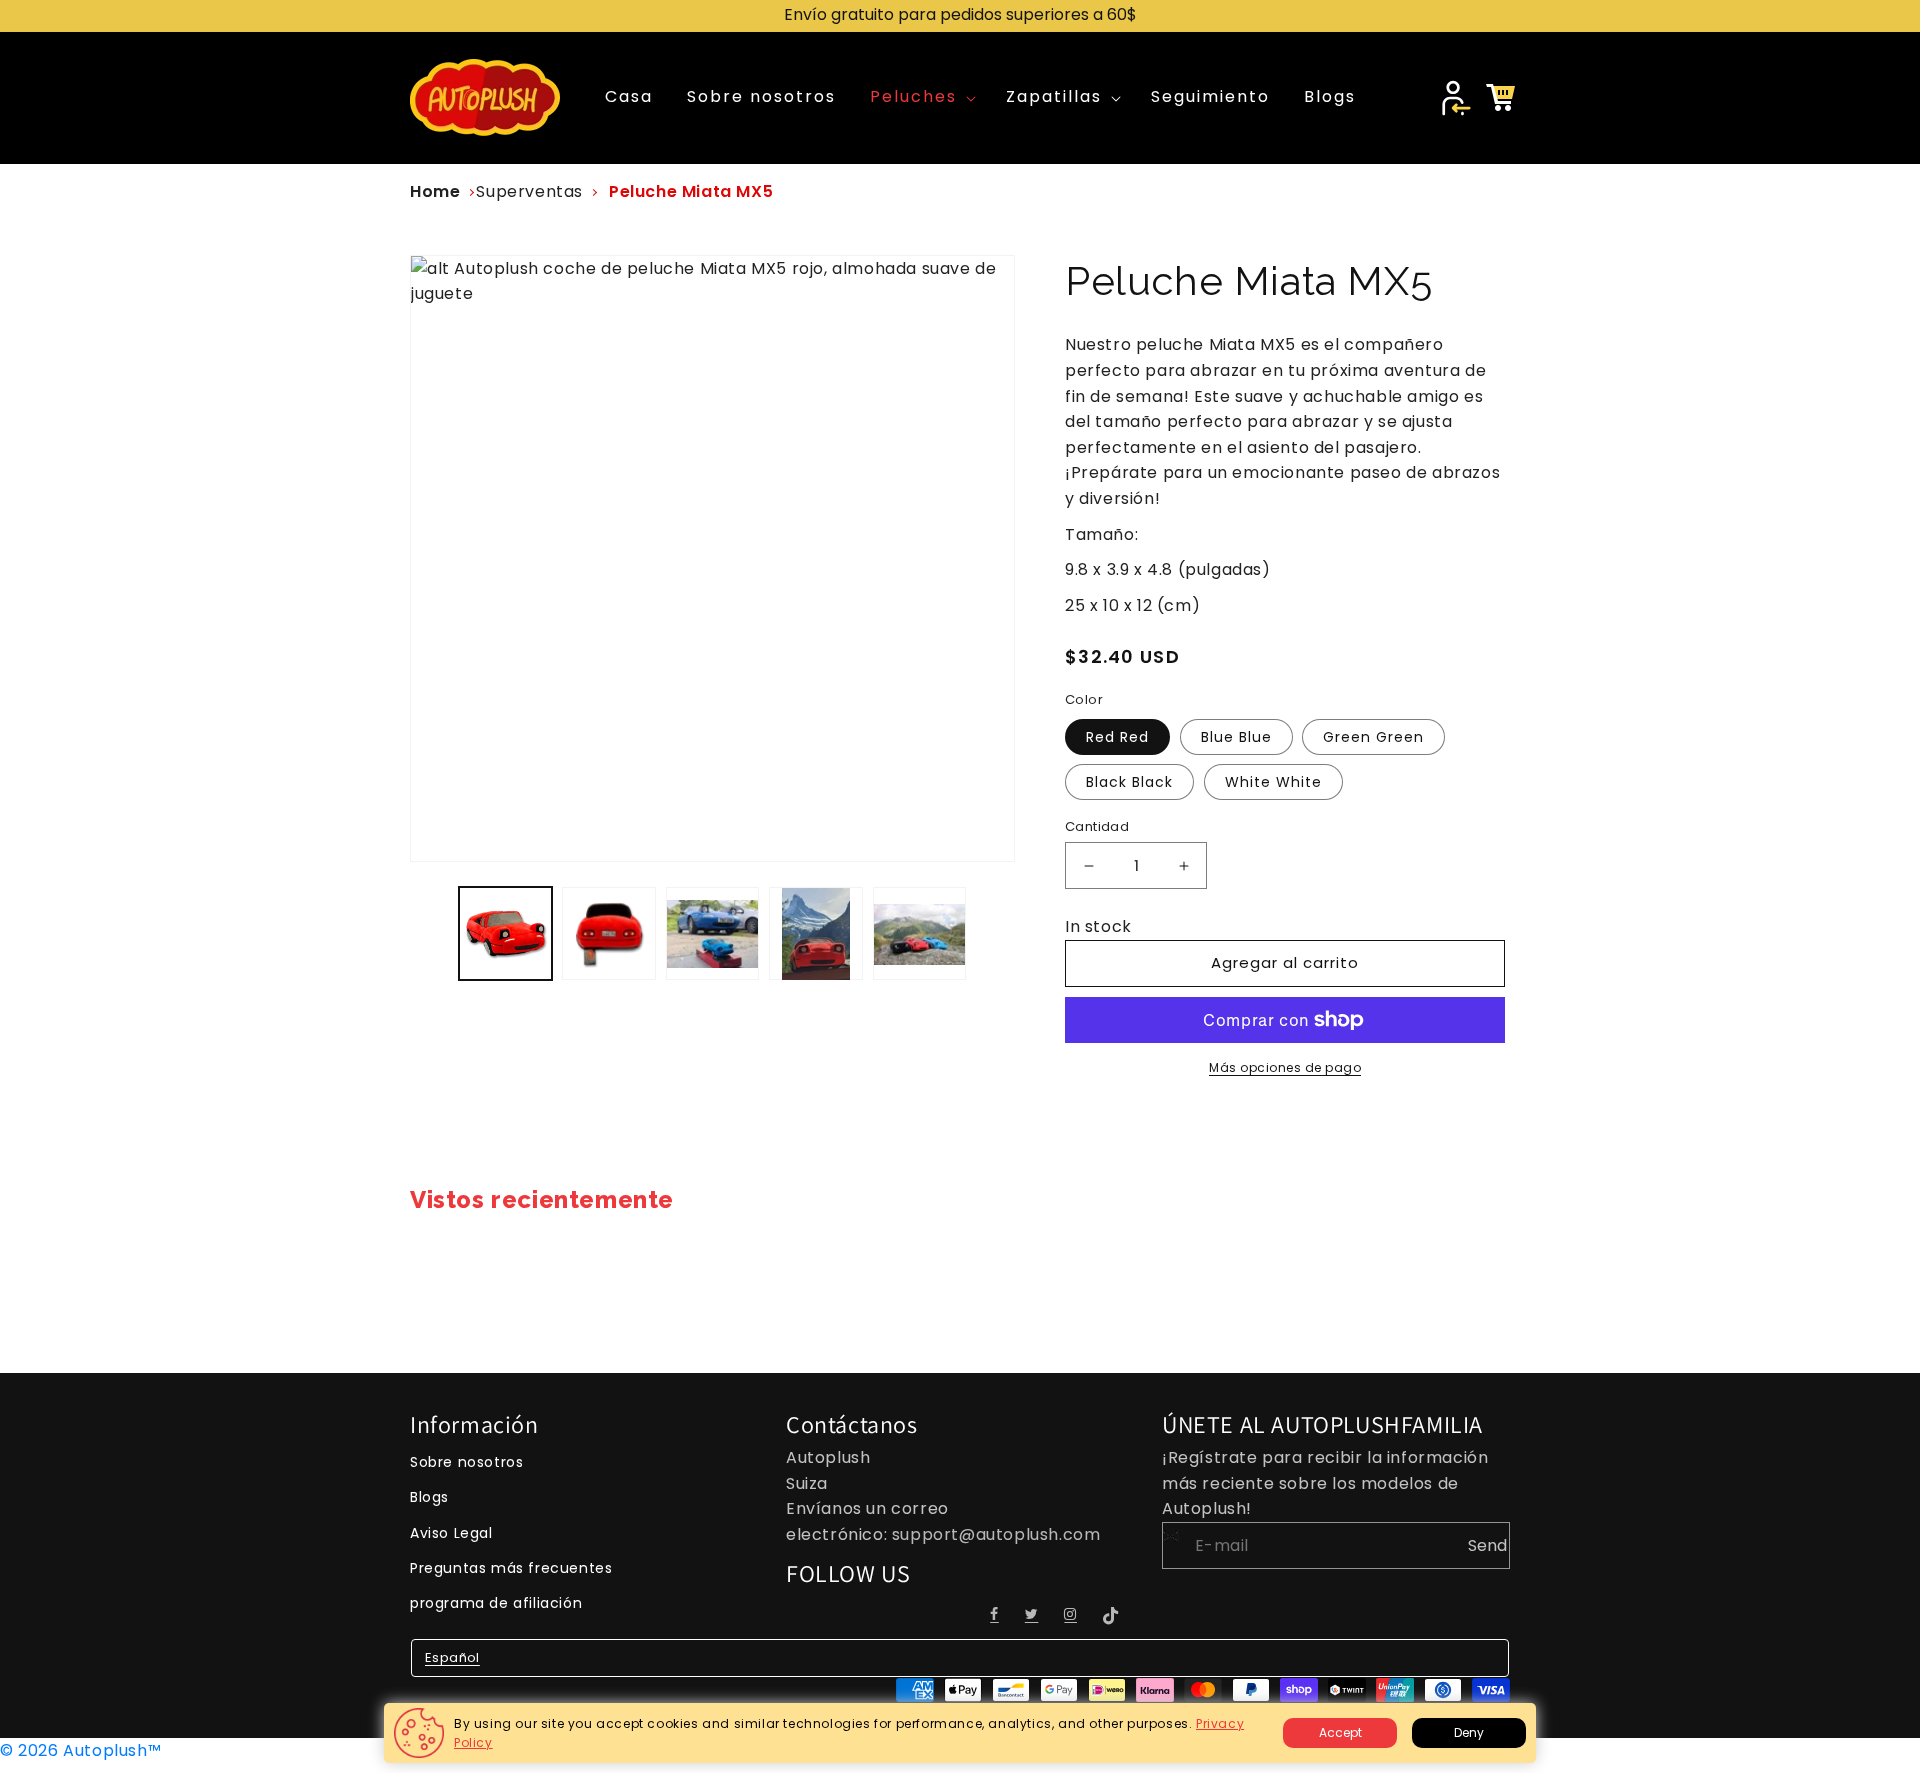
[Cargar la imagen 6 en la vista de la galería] (608, 933)
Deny (1469, 1732)
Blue (1236, 737)
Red (1117, 737)
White (1273, 782)
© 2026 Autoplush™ (80, 1750)
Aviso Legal (451, 1533)
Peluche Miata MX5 (691, 191)
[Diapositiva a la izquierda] (432, 934)
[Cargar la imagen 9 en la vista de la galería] (919, 933)
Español (452, 1657)
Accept (1340, 1732)
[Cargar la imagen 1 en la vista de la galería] (505, 933)
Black (1129, 782)
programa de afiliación (496, 1603)
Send (1487, 1545)
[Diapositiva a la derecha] (993, 934)
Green (1373, 737)
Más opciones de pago (1285, 1067)
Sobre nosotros (466, 1462)
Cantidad (1097, 826)
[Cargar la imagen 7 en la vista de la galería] (712, 933)
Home (435, 191)
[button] (921, 97)
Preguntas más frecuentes (511, 1568)
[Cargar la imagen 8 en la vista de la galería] (815, 933)
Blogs (429, 1497)
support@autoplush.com (996, 1534)
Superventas (529, 191)
